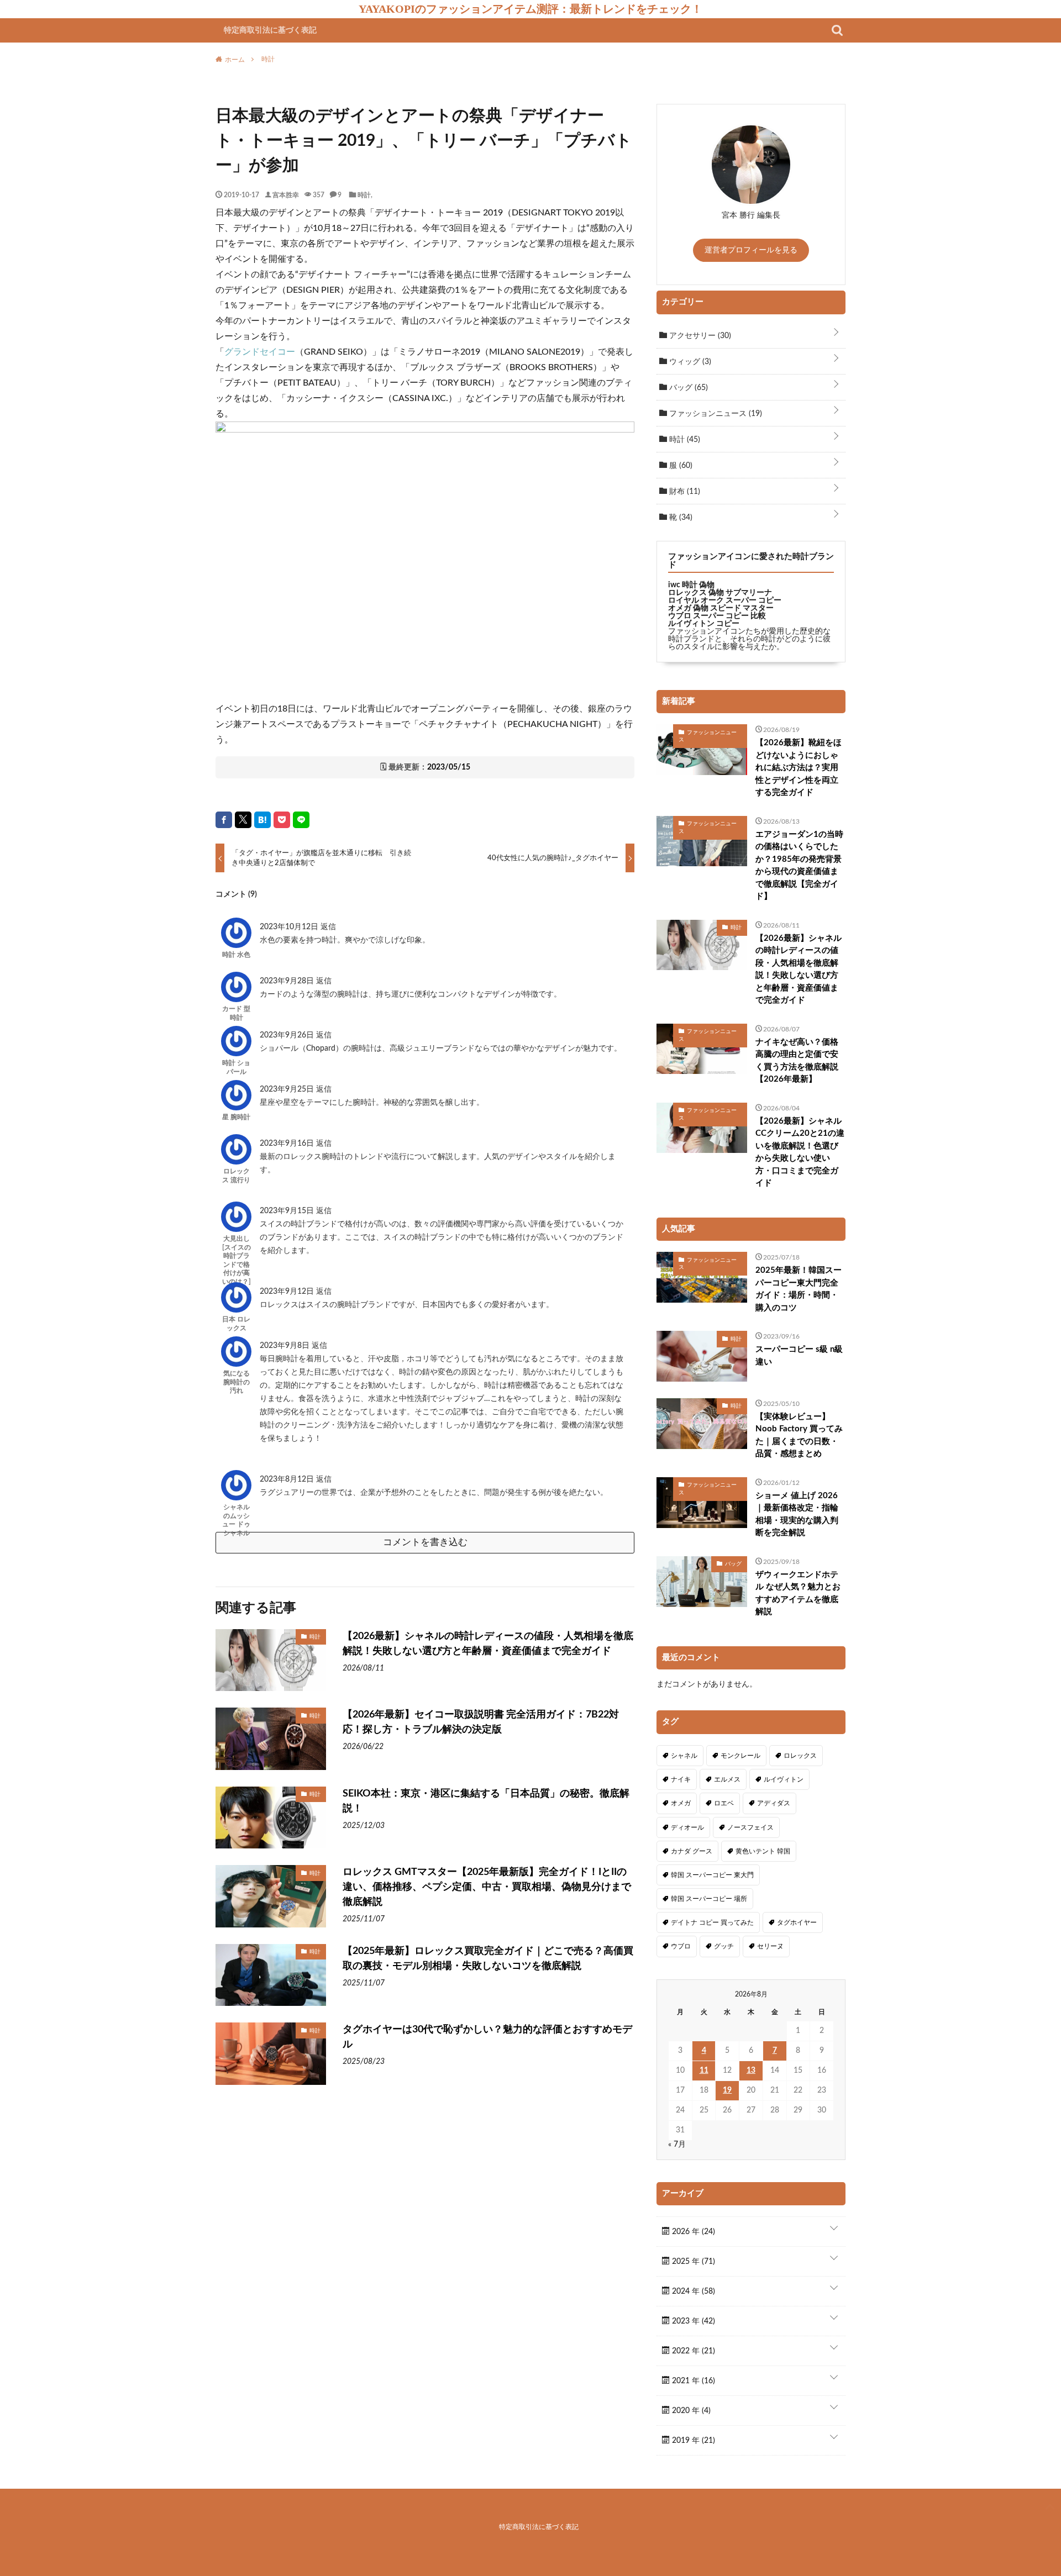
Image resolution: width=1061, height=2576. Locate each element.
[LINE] (301, 820)
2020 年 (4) (690, 2411)
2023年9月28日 (288, 981)
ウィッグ (689, 362)
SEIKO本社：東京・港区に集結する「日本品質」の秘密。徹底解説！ (486, 1801)
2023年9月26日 (288, 1035)
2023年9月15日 (288, 1211)
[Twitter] (243, 820)
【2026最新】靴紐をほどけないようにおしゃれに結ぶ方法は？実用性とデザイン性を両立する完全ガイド (799, 768)
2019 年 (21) (692, 2441)
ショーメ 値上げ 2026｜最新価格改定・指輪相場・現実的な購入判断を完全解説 (797, 1514)
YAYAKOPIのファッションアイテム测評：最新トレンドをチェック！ (530, 9)
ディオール (687, 1827)
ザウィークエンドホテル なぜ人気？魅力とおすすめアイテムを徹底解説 (798, 1593)
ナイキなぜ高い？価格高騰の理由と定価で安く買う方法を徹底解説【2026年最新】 (797, 1061)
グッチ (724, 1946)
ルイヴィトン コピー (704, 624)
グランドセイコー (260, 352)
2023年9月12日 (288, 1292)
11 (704, 2071)
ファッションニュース (715, 414)
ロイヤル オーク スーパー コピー (725, 600)
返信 (328, 927)
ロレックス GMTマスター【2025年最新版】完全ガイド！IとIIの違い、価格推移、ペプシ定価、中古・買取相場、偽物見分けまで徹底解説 (487, 1887)
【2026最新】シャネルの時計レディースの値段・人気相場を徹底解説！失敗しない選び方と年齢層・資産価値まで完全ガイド (488, 1644)
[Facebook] (224, 820)
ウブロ (681, 1946)
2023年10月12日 (290, 927)
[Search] (837, 30)
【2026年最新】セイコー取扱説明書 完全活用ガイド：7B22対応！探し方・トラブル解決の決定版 (481, 1722)
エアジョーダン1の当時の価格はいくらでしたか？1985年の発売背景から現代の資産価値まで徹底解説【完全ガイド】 (799, 866)
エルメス (727, 1779)
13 (751, 2071)
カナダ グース (692, 1851)
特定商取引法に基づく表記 (270, 30)
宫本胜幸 (286, 194)
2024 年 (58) (692, 2291)
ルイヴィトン (784, 1779)
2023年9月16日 (288, 1144)
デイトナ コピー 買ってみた (712, 1922)
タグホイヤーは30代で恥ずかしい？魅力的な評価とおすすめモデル (487, 2037)
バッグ (687, 388)
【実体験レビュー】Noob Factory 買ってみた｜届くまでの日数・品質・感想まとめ (799, 1435)
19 (727, 2090)
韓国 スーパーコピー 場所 (709, 1899)
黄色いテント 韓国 (763, 1851)
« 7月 (677, 2145)
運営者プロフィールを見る (751, 250)
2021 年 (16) (692, 2381)
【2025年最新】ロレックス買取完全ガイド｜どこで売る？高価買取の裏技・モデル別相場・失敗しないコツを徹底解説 (488, 1959)
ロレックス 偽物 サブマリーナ (720, 593)
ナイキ (681, 1779)
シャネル (684, 1756)
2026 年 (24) (692, 2232)
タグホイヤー (797, 1922)
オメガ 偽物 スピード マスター (721, 608)
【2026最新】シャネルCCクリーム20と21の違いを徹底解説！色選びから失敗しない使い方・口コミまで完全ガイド (800, 1152)
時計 (364, 194)
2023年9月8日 (286, 1346)
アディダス (774, 1803)
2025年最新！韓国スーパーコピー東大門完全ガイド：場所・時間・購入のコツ (799, 1289)
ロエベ (724, 1803)
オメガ (681, 1803)
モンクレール (740, 1756)
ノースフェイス (750, 1827)
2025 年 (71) (692, 2262)
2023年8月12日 (288, 1479)
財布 (684, 492)
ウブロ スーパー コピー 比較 (717, 616)
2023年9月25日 (288, 1089)
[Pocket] (282, 820)
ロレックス (800, 1756)
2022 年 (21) (692, 2351)
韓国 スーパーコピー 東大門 (712, 1875)
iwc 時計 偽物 (691, 585)
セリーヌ (770, 1946)
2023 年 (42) (692, 2321)
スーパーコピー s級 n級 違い (799, 1356)
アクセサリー (699, 336)
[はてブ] (262, 820)
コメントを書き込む (425, 1542)
